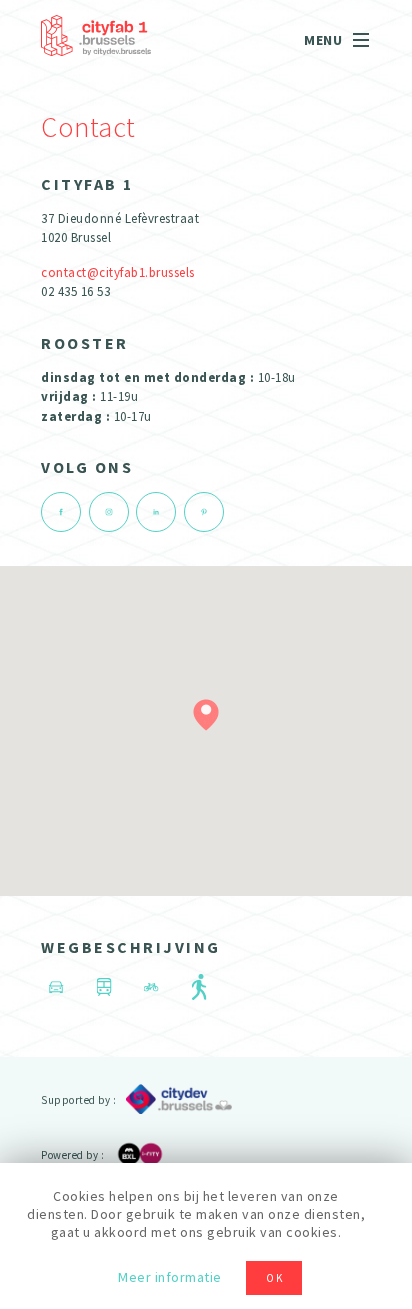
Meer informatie (170, 1277)
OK (275, 1278)
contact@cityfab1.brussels (118, 272)
